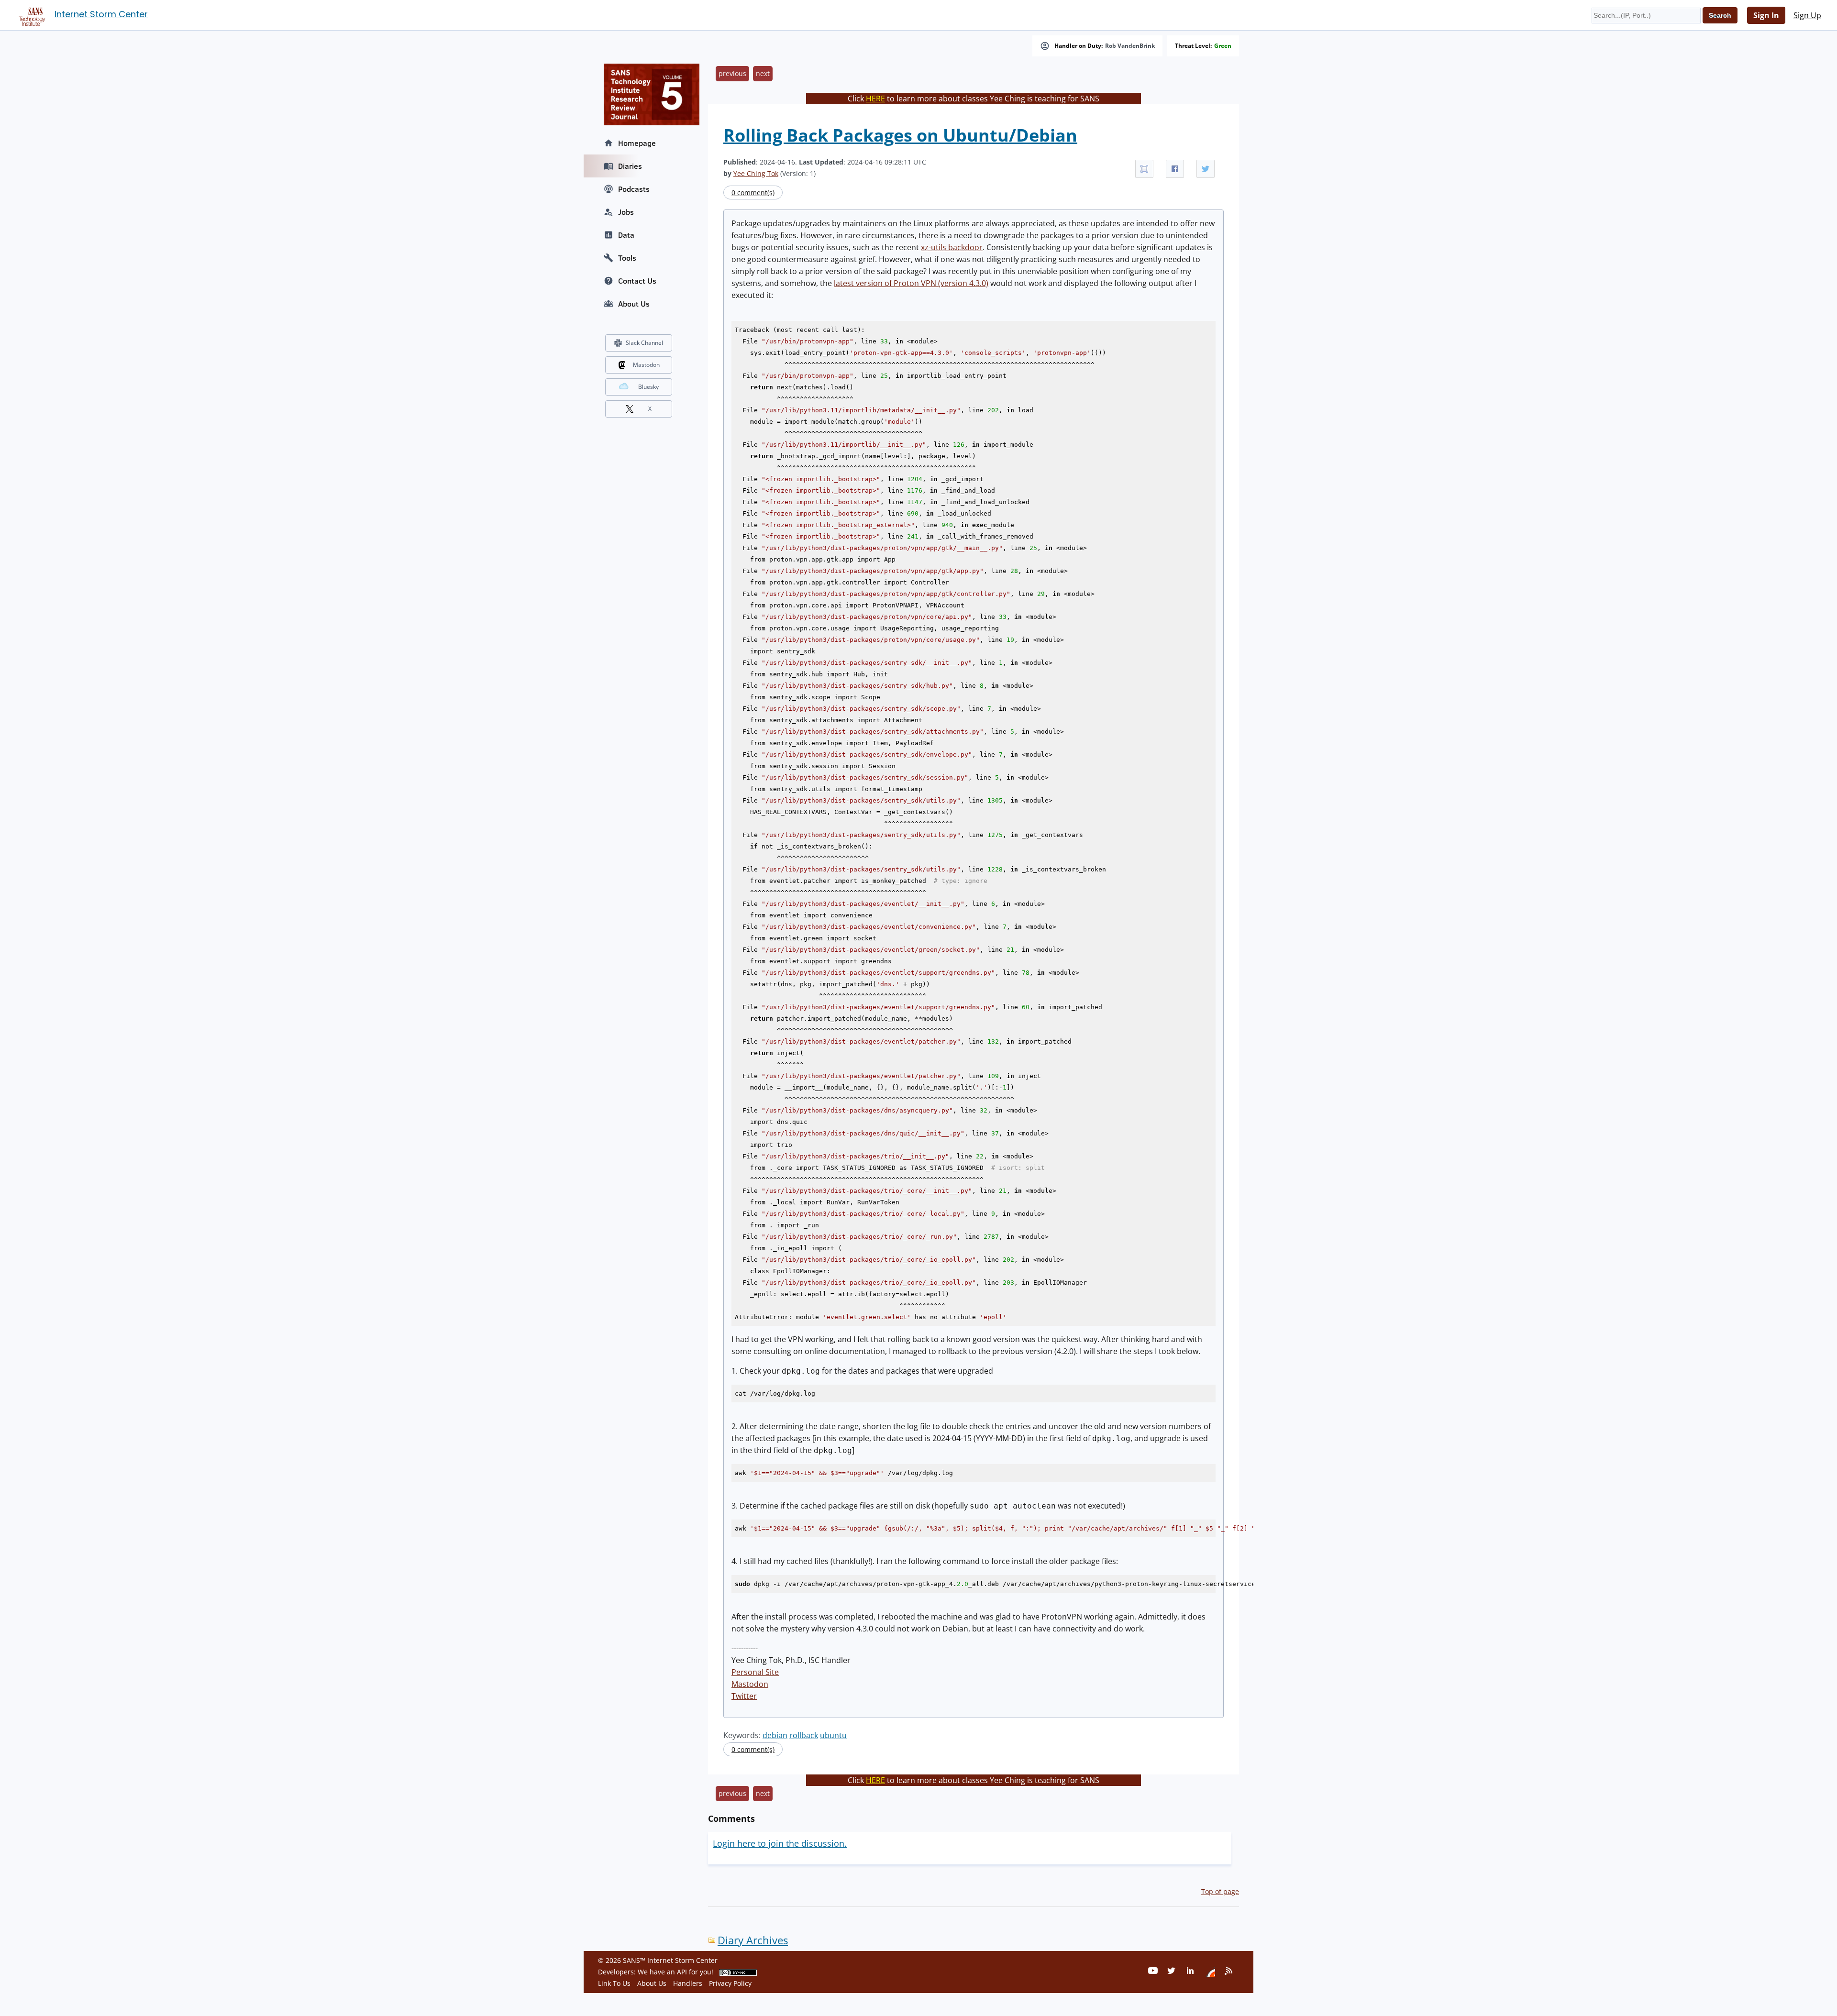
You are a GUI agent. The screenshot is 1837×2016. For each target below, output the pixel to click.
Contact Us (637, 281)
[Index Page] (31, 15)
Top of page (1220, 1891)
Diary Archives (753, 1940)
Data (626, 235)
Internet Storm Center (101, 14)
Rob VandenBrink (1130, 46)
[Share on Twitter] (1206, 169)
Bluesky (648, 387)
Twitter (744, 1696)
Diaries (630, 166)
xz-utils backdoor (952, 247)
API (682, 1972)
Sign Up (1807, 15)
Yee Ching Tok (756, 173)
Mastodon (750, 1684)
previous (732, 73)
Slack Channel (644, 343)
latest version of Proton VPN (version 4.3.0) (911, 283)
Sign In (1766, 15)
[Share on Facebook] (1175, 169)
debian (775, 1735)
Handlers (688, 1983)
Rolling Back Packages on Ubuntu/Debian (900, 135)
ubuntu (833, 1735)
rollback (804, 1735)
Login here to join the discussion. (780, 1843)
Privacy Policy (730, 1983)
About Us (634, 304)
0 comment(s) (753, 193)
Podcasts (634, 189)
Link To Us (614, 1983)
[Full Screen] (1144, 169)
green (1223, 46)
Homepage (637, 143)
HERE (875, 99)
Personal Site (755, 1672)
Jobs (626, 212)
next (763, 73)
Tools (627, 258)
